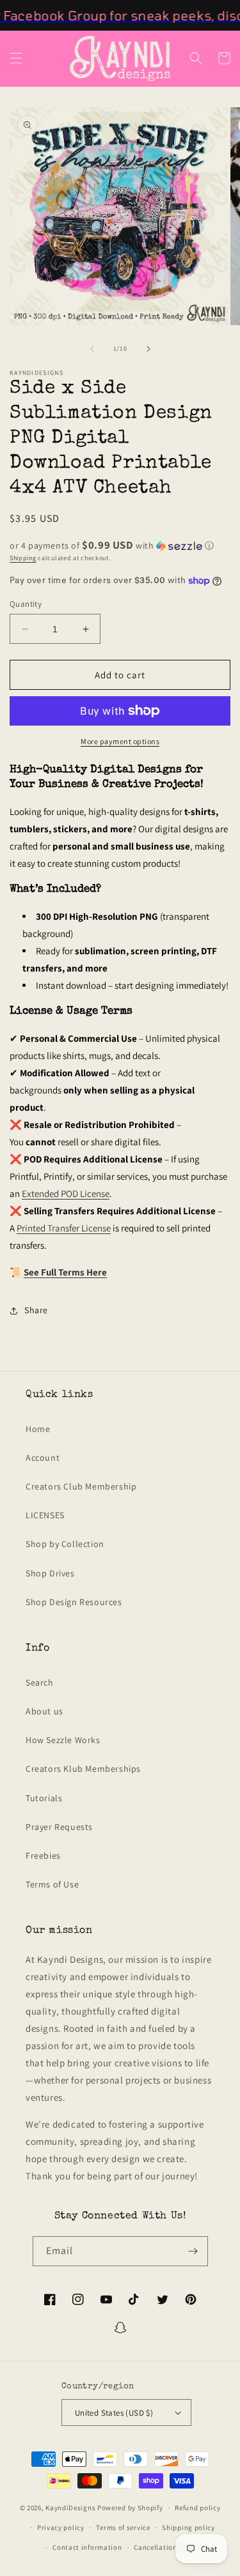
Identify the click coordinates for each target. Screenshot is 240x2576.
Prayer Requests (59, 1827)
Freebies (43, 1856)
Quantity (26, 604)
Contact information (87, 2547)
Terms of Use (52, 1884)
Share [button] (36, 1310)
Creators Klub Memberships (83, 1769)
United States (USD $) (114, 2413)
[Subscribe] (193, 2251)
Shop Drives (50, 1573)
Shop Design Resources (74, 1602)
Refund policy (197, 2508)
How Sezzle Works (63, 1740)
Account (43, 1458)
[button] (16, 58)
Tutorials (44, 1798)
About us (44, 1711)
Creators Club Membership (81, 1486)
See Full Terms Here (65, 1272)
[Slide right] (148, 349)
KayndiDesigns (70, 2508)
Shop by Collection (65, 1544)
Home (38, 1429)
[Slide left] (92, 349)
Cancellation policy (166, 2547)
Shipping (23, 558)
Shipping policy (188, 2527)
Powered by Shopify (130, 2508)
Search (40, 1682)
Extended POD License (66, 1193)
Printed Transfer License (64, 1228)
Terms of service (123, 2527)
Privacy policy (61, 2527)
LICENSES (45, 1515)
